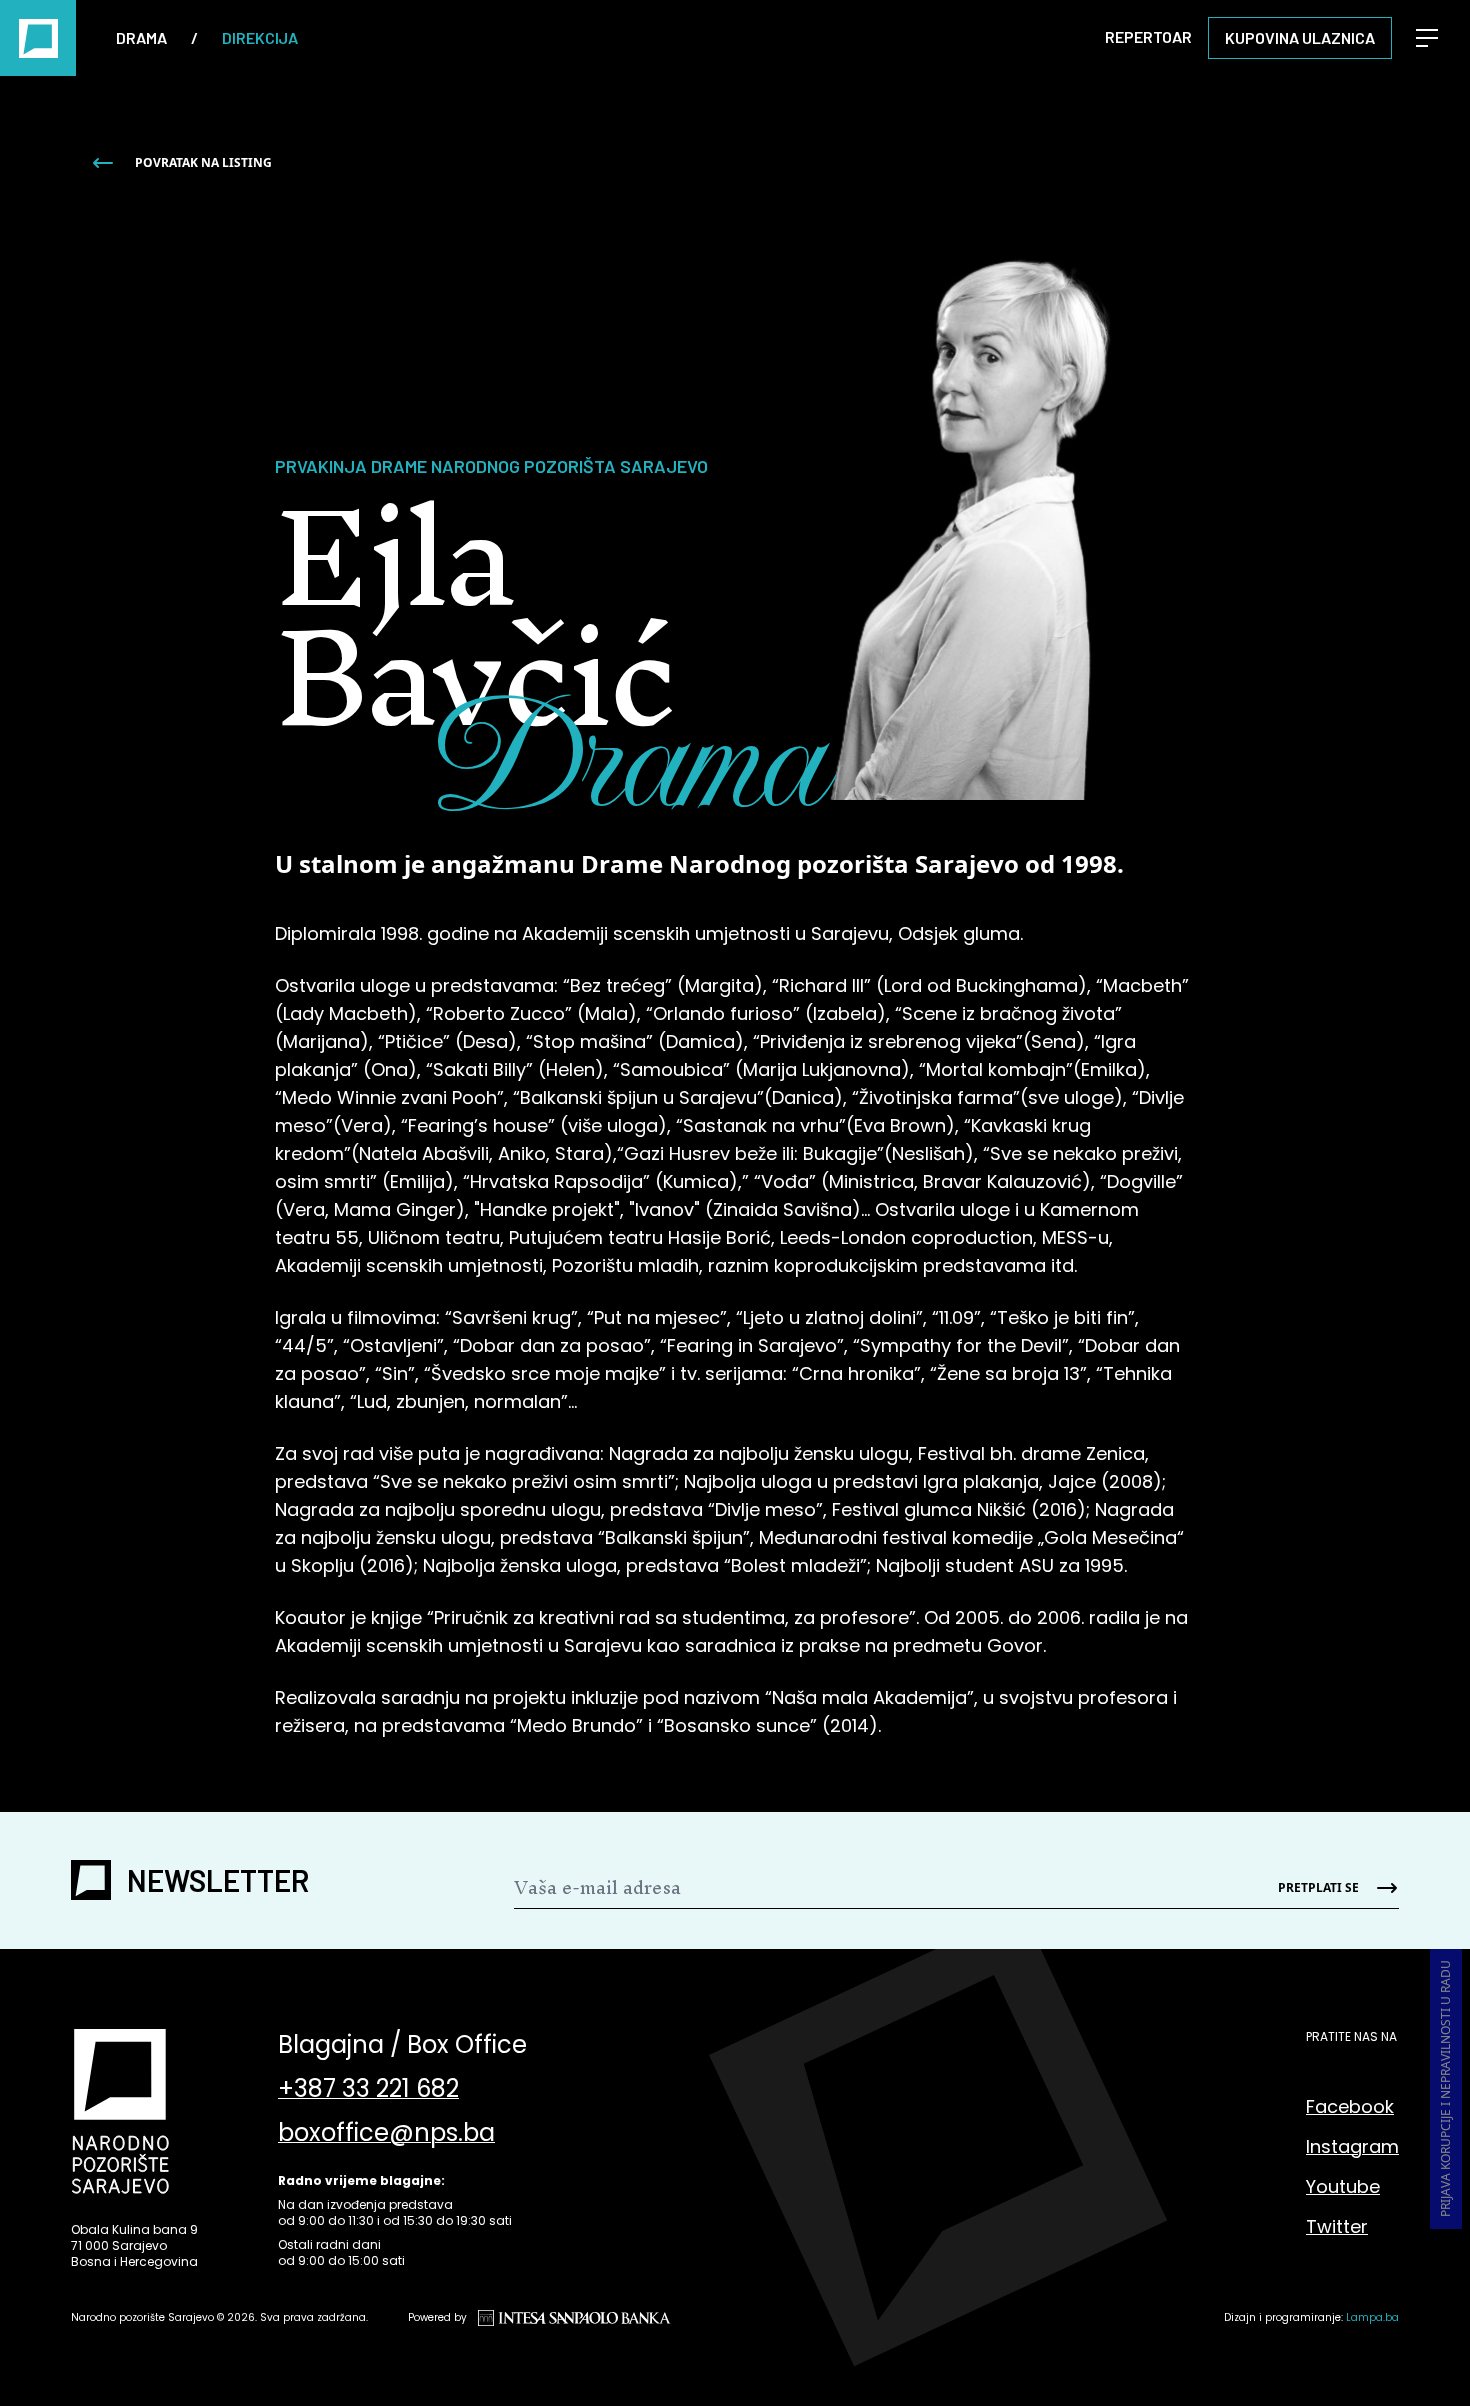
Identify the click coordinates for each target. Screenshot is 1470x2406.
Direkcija (260, 37)
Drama (141, 37)
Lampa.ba (1372, 2317)
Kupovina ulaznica (1300, 37)
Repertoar (1148, 36)
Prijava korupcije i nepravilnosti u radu (1445, 2088)
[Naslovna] (38, 38)
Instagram (1352, 2146)
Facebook (1350, 2106)
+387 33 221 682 (368, 2089)
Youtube (1343, 2186)
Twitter (1337, 2226)
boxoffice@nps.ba (386, 2133)
